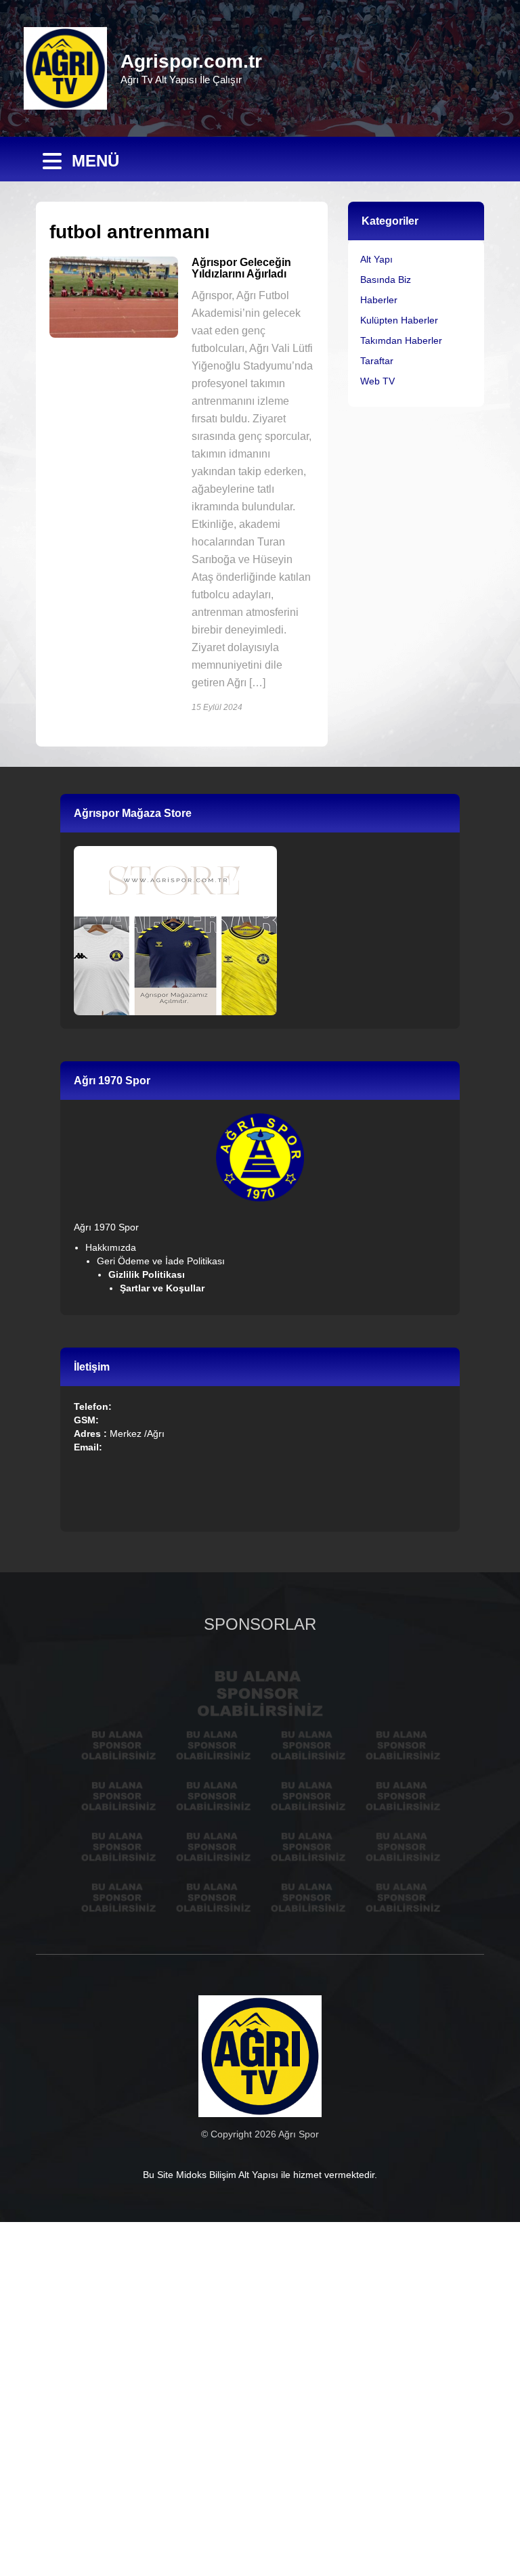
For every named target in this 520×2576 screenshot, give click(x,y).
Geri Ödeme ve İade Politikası (161, 1261)
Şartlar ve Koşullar (164, 1288)
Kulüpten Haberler (399, 320)
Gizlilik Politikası (148, 1274)
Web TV (377, 381)
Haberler (379, 300)
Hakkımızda (111, 1247)
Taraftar (377, 361)
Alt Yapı (376, 259)
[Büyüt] (286, 1131)
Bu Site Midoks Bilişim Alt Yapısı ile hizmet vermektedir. (260, 2175)
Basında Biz (386, 280)
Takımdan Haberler (401, 340)
